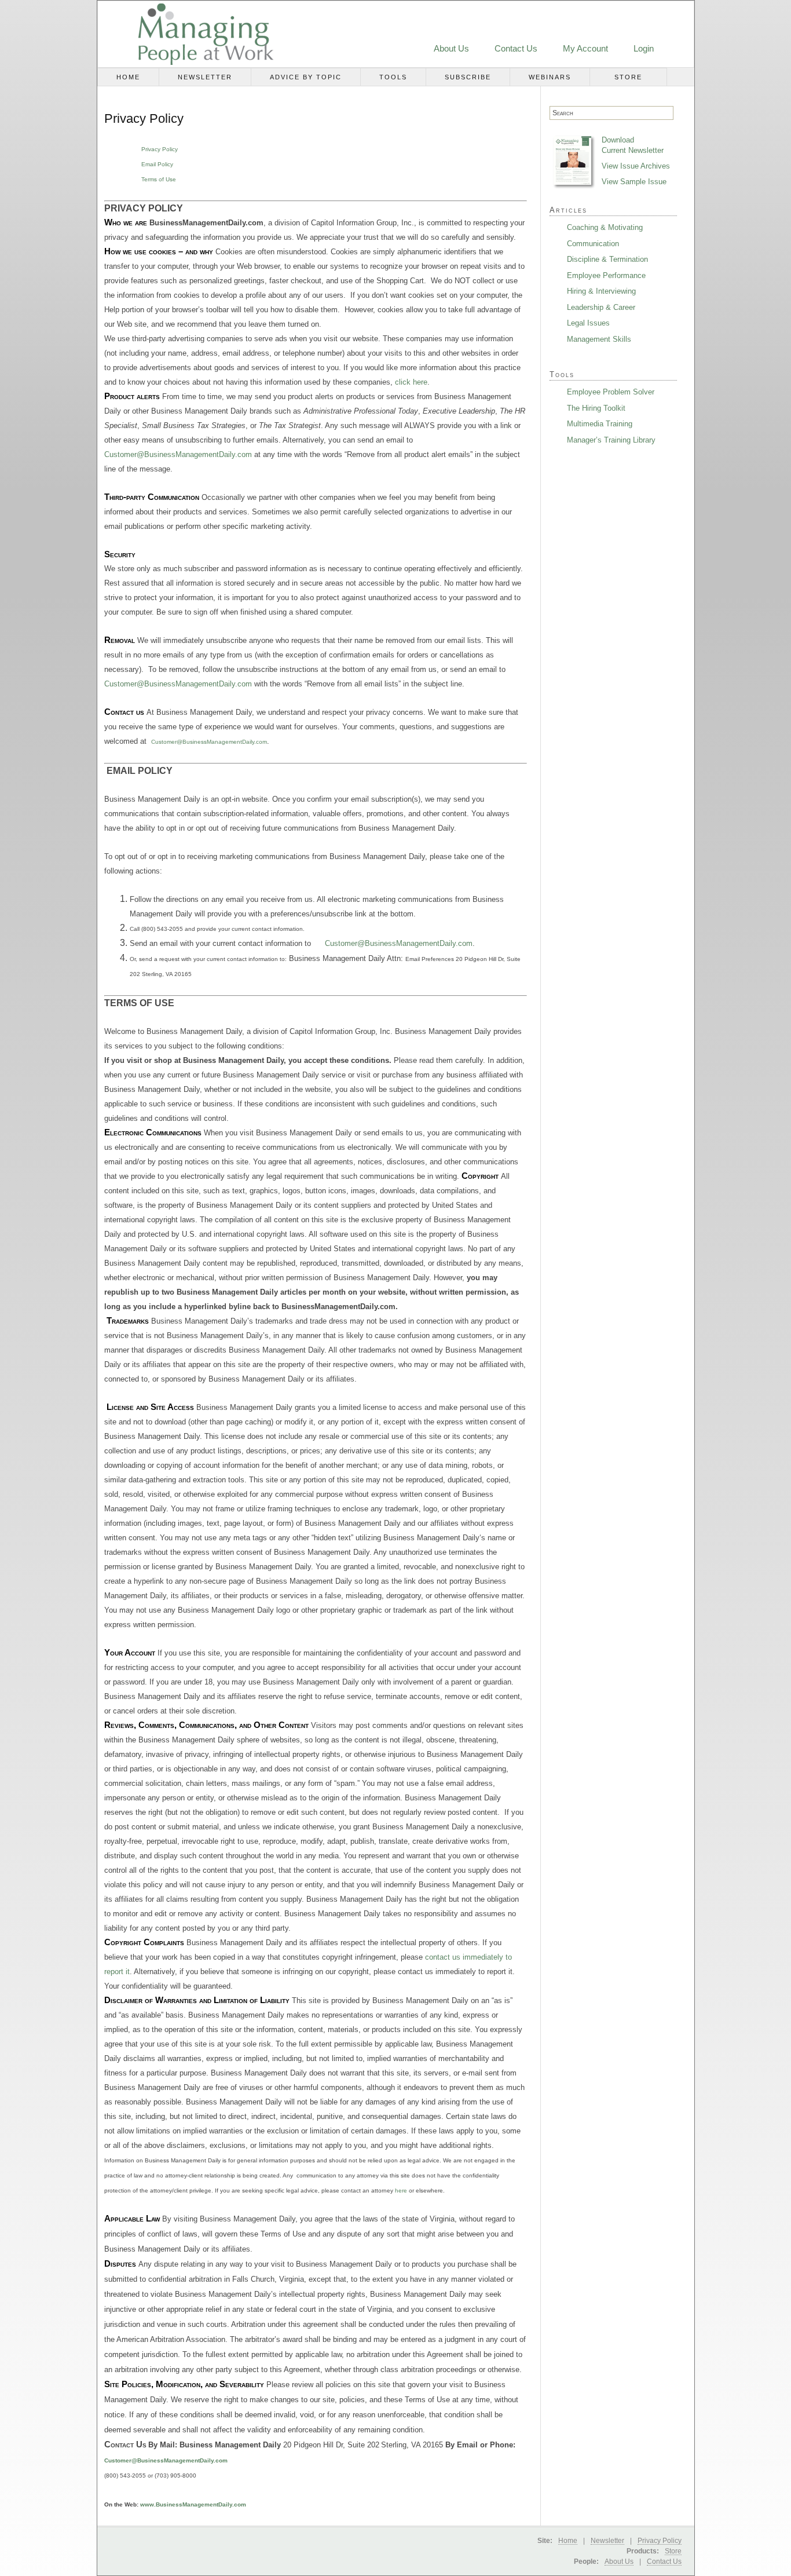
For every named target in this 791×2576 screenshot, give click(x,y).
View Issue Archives (636, 166)
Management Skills (599, 339)
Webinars (550, 77)
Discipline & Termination (607, 259)
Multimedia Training (600, 424)
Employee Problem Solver (611, 392)
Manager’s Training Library (611, 440)
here (401, 2190)
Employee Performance (606, 275)
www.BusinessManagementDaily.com (193, 2504)
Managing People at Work (192, 34)
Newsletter (205, 77)
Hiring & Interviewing (601, 291)
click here (411, 382)
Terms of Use (159, 179)
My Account (585, 48)
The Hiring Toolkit (596, 408)
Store (628, 77)
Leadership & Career (601, 307)
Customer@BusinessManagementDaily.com (178, 454)
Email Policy (157, 164)
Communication (593, 244)
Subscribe (468, 77)
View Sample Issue (634, 182)
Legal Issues (588, 323)
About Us (451, 48)
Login (644, 48)
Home (128, 77)
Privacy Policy (160, 149)
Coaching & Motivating (605, 227)
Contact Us (516, 48)
